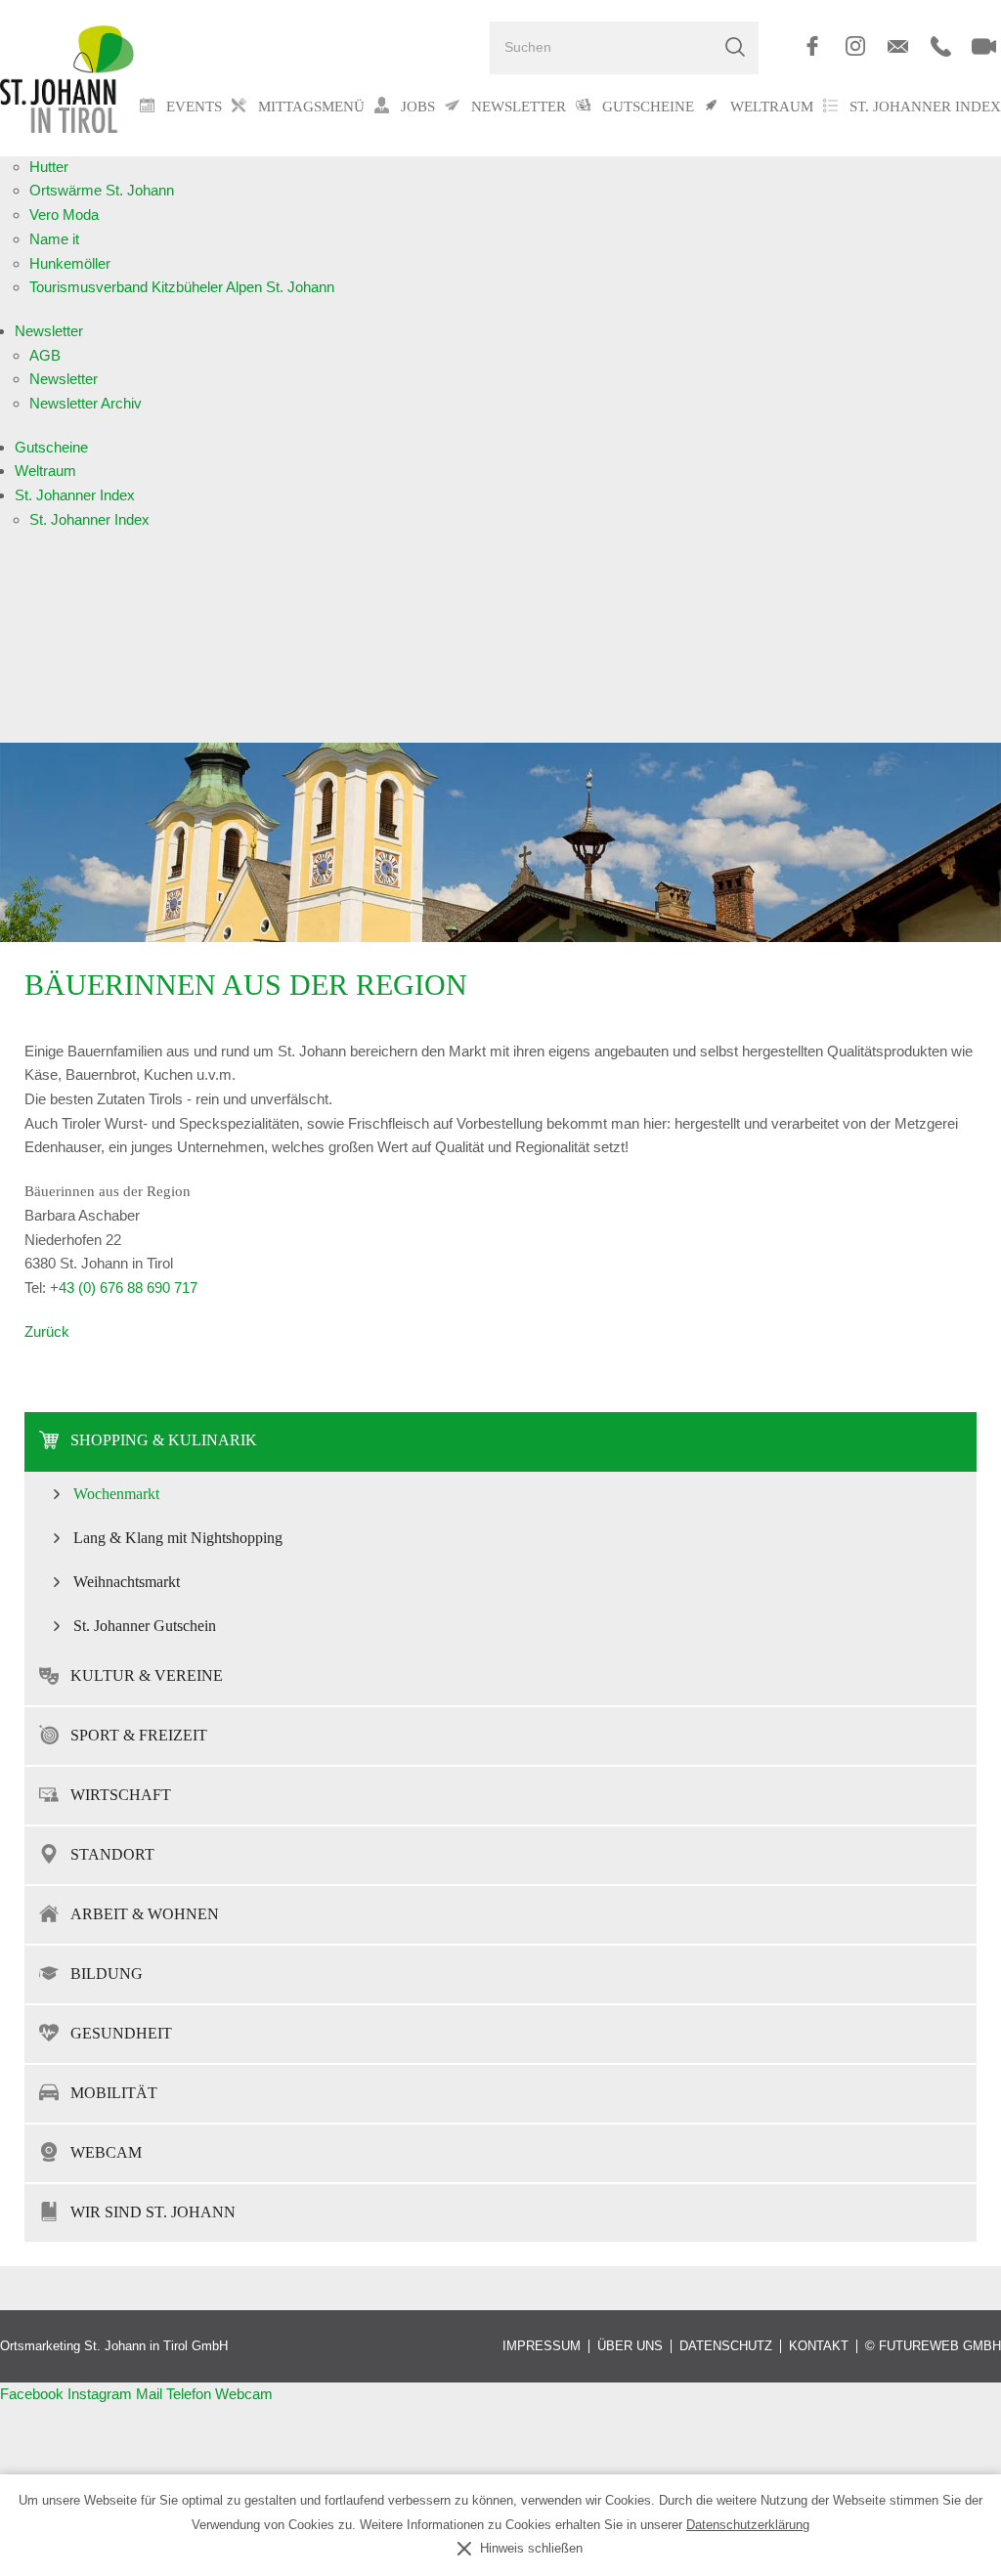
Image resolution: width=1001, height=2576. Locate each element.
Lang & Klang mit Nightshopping (178, 1538)
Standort (112, 1854)
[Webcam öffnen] (984, 46)
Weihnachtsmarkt (127, 1582)
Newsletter (49, 331)
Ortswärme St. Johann (102, 190)
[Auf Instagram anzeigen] (855, 46)
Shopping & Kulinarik (164, 1440)
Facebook (34, 2394)
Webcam (106, 2152)
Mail (151, 2394)
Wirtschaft (121, 1795)
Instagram (102, 2394)
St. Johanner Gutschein (145, 1626)
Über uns (630, 2346)
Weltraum (45, 471)
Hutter (49, 167)
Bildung (107, 1974)
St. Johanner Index (925, 106)
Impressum (542, 2346)
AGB (45, 355)
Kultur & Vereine (147, 1675)
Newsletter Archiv (86, 403)
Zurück (47, 1331)
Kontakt (819, 2346)
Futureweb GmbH (940, 2346)
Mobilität (114, 2093)
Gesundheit (121, 2033)
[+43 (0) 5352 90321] (941, 46)
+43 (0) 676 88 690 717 (124, 1288)
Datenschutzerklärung (748, 2525)
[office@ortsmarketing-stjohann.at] (898, 46)
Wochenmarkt (116, 1494)
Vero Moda (64, 215)
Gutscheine (51, 447)
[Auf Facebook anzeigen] (812, 46)
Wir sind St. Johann (153, 2212)
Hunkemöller (70, 263)
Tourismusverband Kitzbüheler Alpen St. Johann (182, 287)
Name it (54, 239)
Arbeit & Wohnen (145, 1914)
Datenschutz (726, 2346)
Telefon (191, 2394)
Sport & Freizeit (139, 1735)
